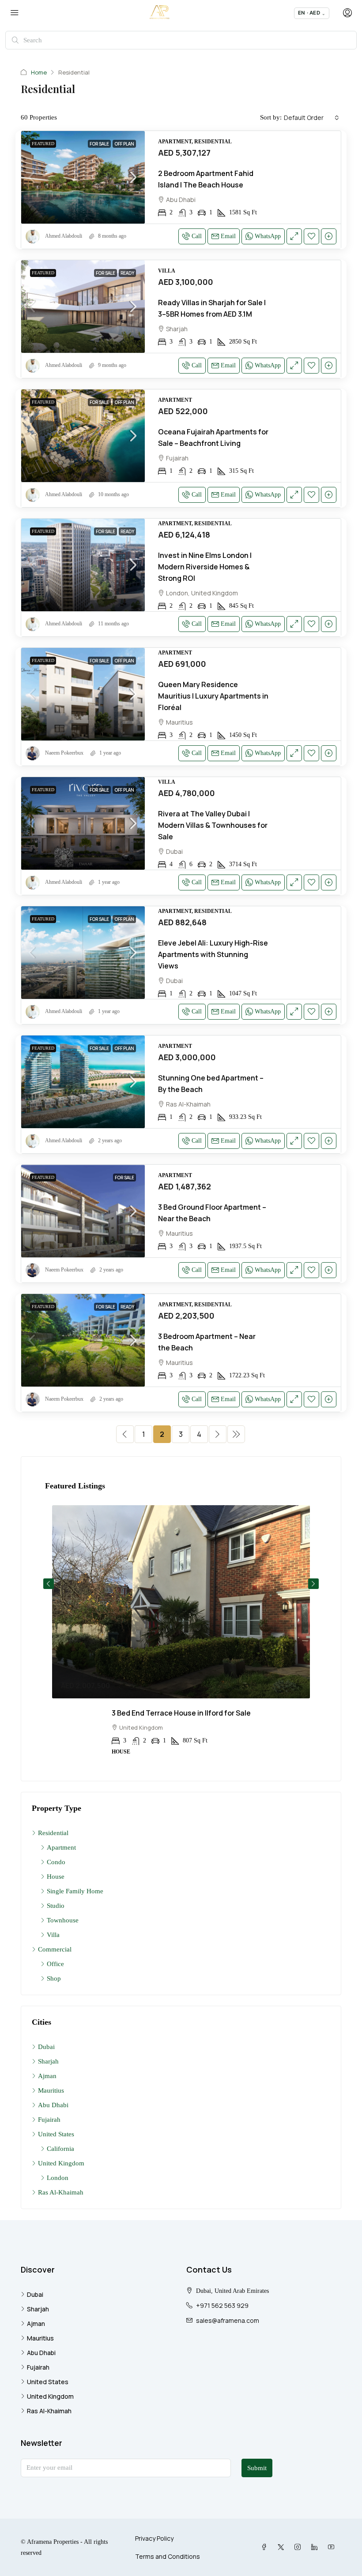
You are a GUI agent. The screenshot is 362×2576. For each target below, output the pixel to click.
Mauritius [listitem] (51, 2090)
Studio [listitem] (56, 1906)
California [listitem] (60, 2149)
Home (39, 72)
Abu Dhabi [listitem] (53, 2105)
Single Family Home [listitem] (75, 1891)
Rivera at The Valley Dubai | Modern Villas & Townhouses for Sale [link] (213, 825)
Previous (49, 1584)
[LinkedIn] (316, 2547)
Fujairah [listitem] (49, 2120)
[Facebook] (266, 2547)
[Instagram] (299, 2547)
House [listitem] (56, 1877)
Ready (127, 273)
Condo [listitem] (56, 1862)
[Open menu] (15, 13)
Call (197, 236)
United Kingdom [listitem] (61, 2163)
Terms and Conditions (168, 2556)
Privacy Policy (154, 2538)
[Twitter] (283, 2547)
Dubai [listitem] (46, 2047)
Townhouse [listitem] (63, 1920)
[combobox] (311, 118)
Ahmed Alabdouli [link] (64, 236)
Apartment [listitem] (61, 1847)
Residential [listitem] (53, 1833)
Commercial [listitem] (55, 1949)
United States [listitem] (56, 2134)
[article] (181, 1636)
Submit (257, 2468)
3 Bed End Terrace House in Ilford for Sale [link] (181, 1713)
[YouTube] (333, 2547)
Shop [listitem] (54, 1978)
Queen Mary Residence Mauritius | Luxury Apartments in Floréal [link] (213, 696)
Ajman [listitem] (47, 2076)
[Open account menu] (347, 13)
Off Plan (124, 144)
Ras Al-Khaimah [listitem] (61, 2192)
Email (228, 236)
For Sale (99, 144)
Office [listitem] (55, 1964)
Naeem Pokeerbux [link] (64, 753)
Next (313, 1584)
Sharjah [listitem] (48, 2061)
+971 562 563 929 (222, 2305)
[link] (83, 177)
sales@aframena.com (228, 2320)
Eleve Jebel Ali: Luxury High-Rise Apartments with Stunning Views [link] (213, 954)
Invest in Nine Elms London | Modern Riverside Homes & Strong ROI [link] (205, 567)
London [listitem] (58, 2178)
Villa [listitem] (53, 1935)
